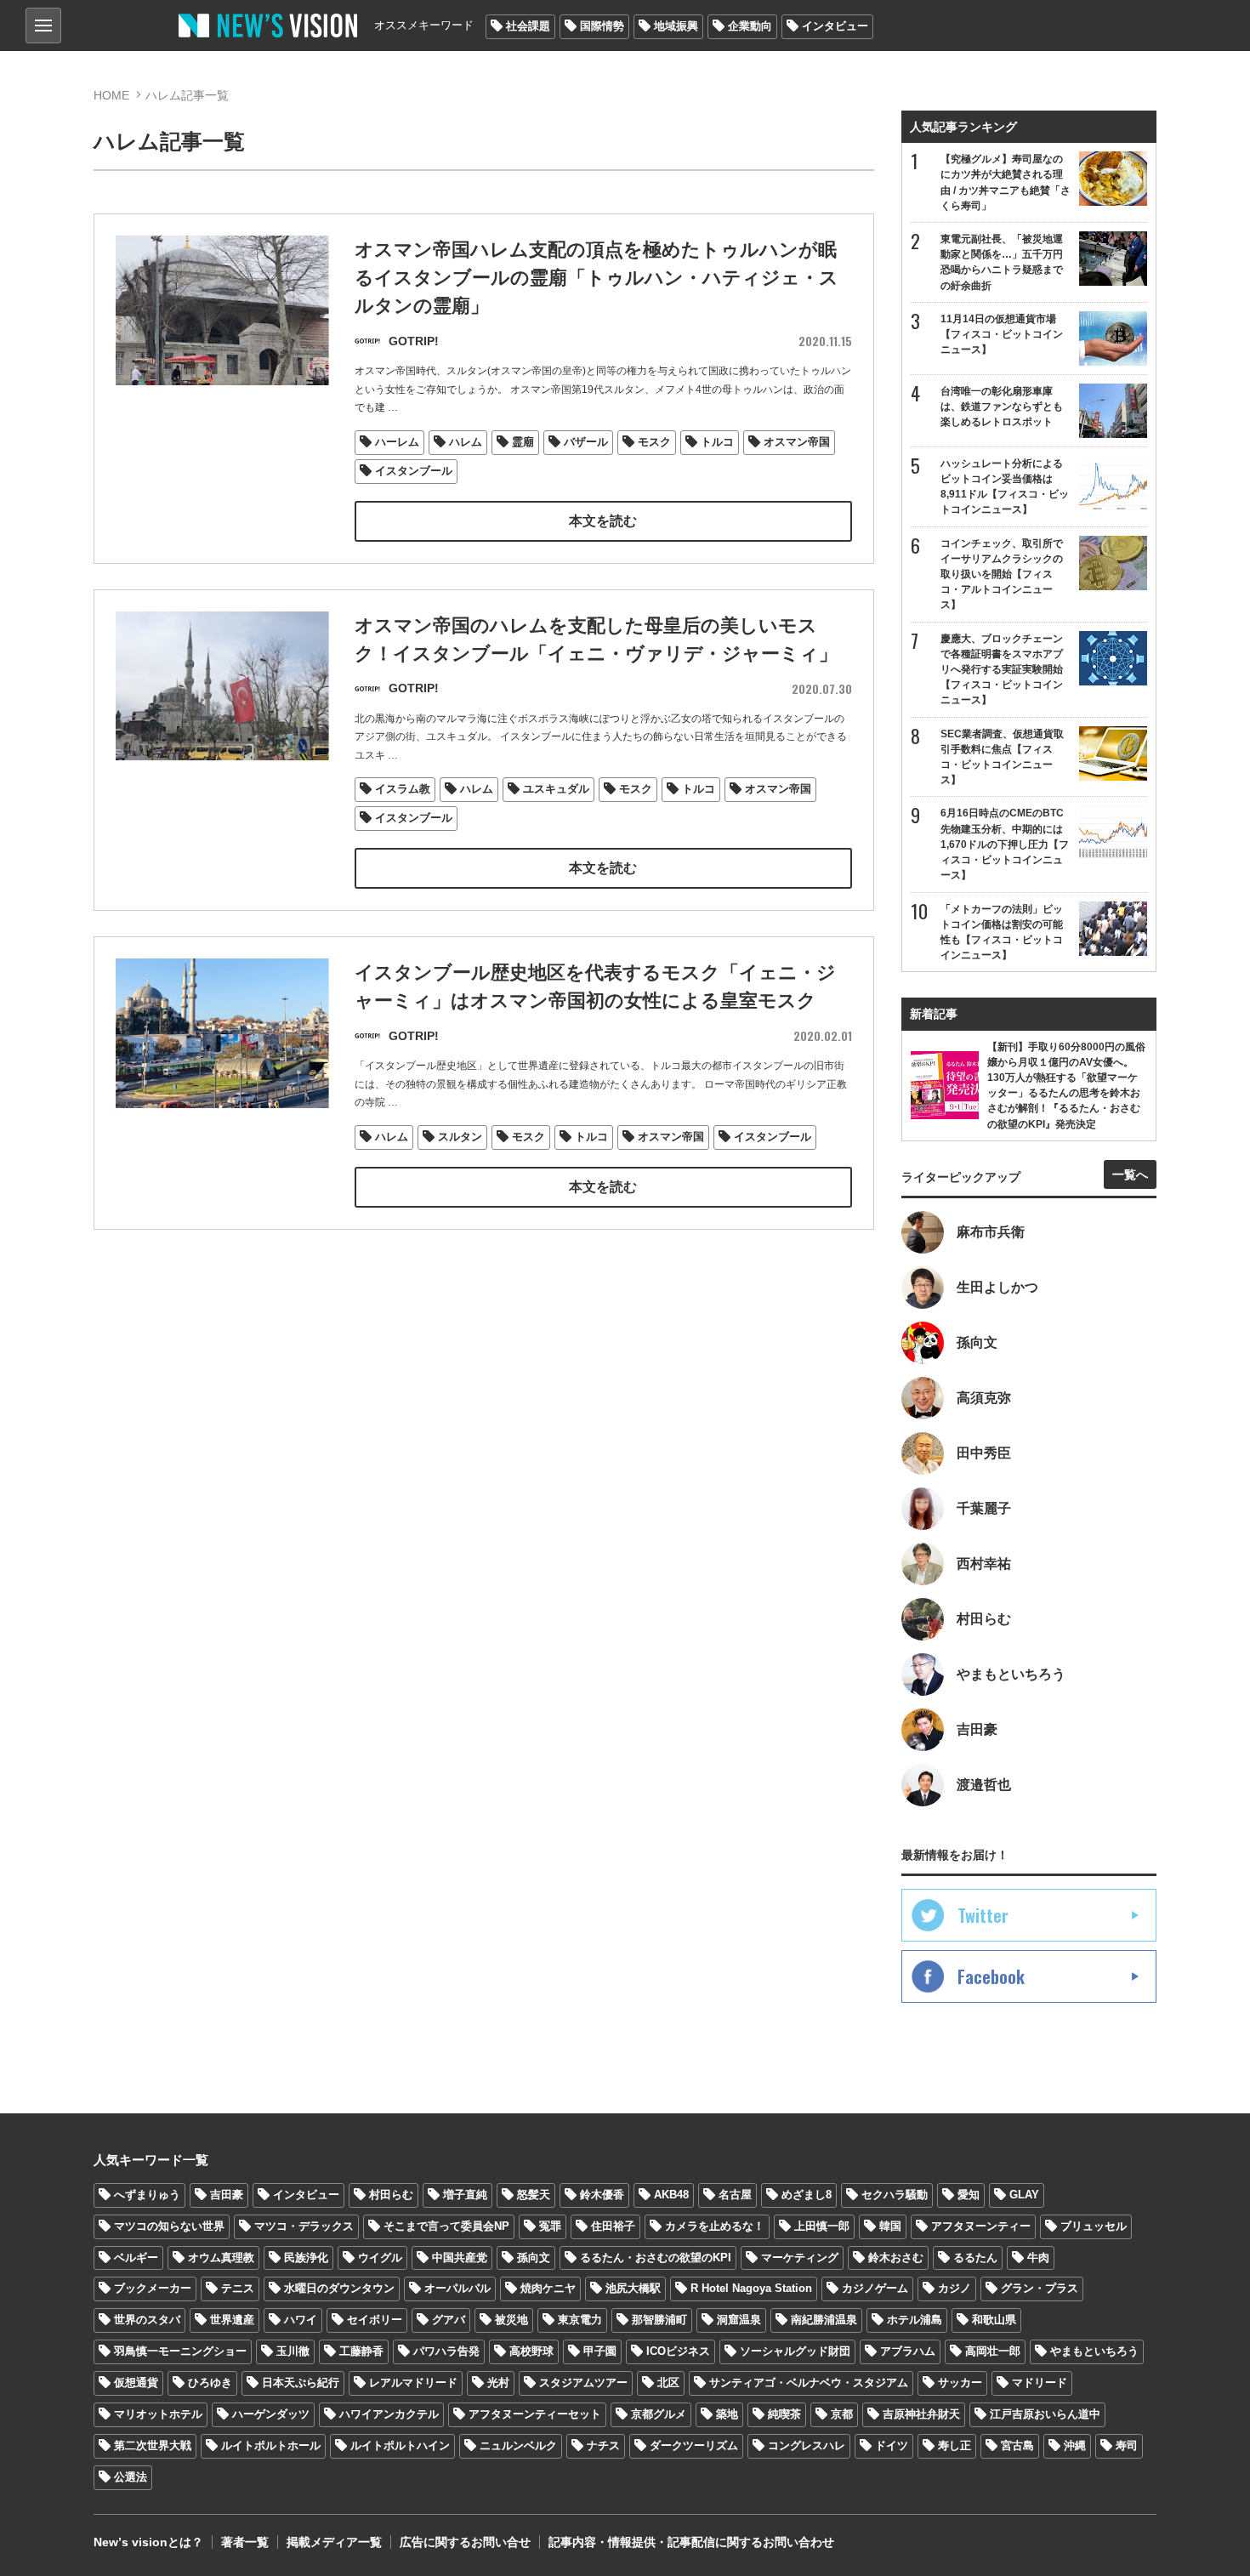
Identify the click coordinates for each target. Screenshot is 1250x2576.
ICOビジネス (678, 2351)
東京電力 (580, 2320)
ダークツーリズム (694, 2445)
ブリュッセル (1094, 2226)
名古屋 (735, 2195)
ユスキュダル (556, 789)
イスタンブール (414, 471)
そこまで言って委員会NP (446, 2226)
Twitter (983, 1915)
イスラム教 (403, 789)
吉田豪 (227, 2195)
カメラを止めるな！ (715, 2226)
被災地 (511, 2320)
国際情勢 (602, 26)
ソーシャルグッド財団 (795, 2351)
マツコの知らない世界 (169, 2226)
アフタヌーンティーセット (535, 2414)
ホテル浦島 (915, 2320)
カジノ (955, 2288)
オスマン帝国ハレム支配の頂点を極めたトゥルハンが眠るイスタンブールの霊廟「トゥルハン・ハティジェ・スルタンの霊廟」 (597, 278)
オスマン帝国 (797, 442)
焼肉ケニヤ (548, 2288)
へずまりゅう (147, 2195)
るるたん (975, 2258)
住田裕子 (613, 2226)
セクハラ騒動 (895, 2195)
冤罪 (550, 2226)
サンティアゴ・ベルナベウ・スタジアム (809, 2383)
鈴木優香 (602, 2195)
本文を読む (603, 521)
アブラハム (908, 2351)
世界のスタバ (147, 2320)
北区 (668, 2383)
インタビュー (835, 26)
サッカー (960, 2383)
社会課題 (528, 26)
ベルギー (136, 2258)
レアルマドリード (413, 2383)
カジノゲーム (875, 2288)
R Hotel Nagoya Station (751, 2288)
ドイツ (892, 2445)
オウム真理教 (221, 2258)
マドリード (1040, 2383)
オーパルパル (457, 2288)
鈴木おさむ (896, 2258)
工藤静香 (361, 2351)
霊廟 (523, 442)
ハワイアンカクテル (389, 2414)
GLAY (1024, 2195)
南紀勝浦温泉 (824, 2320)
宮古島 (1017, 2445)
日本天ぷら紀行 (301, 2383)
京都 (842, 2414)
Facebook (991, 1976)
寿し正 (955, 2445)
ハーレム (397, 442)
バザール (586, 442)
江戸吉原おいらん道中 (1045, 2414)
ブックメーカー (153, 2288)
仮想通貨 (136, 2383)
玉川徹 (293, 2351)
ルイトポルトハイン (400, 2445)
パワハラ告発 (446, 2351)
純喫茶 (784, 2414)
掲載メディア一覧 (334, 2542)
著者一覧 (245, 2542)
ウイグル (380, 2258)
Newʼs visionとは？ (148, 2542)
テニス (238, 2288)
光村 (498, 2383)
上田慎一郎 (822, 2226)
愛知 (969, 2195)
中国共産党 (460, 2258)
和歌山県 (994, 2320)
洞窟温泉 (739, 2320)
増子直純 (465, 2195)
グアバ (449, 2320)
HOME (111, 95)
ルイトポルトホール (271, 2445)
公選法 (131, 2477)
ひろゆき (210, 2383)
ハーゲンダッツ (271, 2414)
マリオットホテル (158, 2414)
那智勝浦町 (659, 2320)
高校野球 (531, 2351)
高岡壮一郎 (993, 2351)
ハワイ (301, 2320)
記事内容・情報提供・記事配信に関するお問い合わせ (691, 2542)
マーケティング (800, 2258)
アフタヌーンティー (981, 2226)
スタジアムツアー (583, 2383)
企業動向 (750, 26)
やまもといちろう (1094, 2351)
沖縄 (1075, 2445)
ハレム (466, 442)
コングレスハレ (807, 2445)
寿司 (1127, 2445)
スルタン (460, 1137)
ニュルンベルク (518, 2445)
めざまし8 (807, 2195)
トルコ (717, 442)
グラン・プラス (1040, 2288)
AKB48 (671, 2195)
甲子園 (600, 2351)
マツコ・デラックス (304, 2226)
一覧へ (1130, 1174)
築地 (727, 2414)
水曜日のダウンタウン (339, 2288)
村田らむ (391, 2195)
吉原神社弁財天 (921, 2414)
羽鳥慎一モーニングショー (180, 2351)
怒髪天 (534, 2195)
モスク (654, 442)
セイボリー (375, 2320)
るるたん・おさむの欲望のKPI (656, 2258)
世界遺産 (232, 2320)
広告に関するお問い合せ (465, 2542)
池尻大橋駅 (633, 2288)
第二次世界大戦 (153, 2445)
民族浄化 (306, 2258)
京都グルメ (659, 2414)
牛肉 (1038, 2258)
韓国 (890, 2226)
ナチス (603, 2445)
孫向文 (534, 2258)
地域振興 (676, 26)
